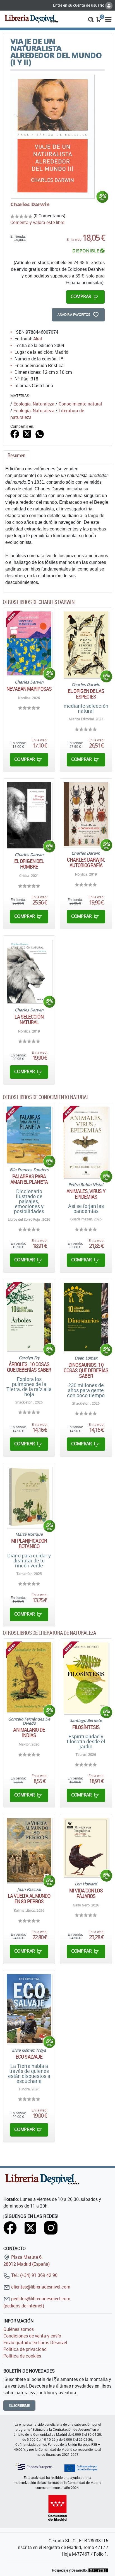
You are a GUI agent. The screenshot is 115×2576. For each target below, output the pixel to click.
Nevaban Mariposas (29, 689)
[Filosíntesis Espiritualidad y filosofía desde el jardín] (86, 1678)
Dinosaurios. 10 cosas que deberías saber (86, 1370)
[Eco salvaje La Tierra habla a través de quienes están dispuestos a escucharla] (29, 2009)
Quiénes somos (19, 2329)
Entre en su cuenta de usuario (79, 5)
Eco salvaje (29, 2057)
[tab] (16, 457)
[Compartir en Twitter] (27, 433)
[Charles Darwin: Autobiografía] (86, 814)
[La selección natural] (29, 971)
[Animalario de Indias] (29, 1677)
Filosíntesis (86, 1727)
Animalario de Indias (29, 1732)
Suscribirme (19, 2406)
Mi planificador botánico (29, 1543)
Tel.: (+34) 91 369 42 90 (34, 2275)
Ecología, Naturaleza (34, 404)
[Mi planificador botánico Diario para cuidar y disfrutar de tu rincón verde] (29, 1497)
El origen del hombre (29, 864)
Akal (38, 339)
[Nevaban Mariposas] (29, 643)
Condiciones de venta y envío (32, 2336)
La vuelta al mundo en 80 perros (29, 1899)
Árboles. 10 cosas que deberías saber (29, 1367)
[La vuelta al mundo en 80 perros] (29, 1850)
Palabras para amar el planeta (29, 1179)
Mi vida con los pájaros (86, 1893)
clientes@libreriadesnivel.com (40, 2287)
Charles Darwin (30, 204)
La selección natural (29, 1019)
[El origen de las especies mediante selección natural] (86, 645)
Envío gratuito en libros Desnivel (35, 2343)
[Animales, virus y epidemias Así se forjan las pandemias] (86, 1142)
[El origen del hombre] (29, 815)
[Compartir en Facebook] (15, 433)
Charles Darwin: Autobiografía (86, 862)
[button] (91, 19)
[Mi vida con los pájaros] (86, 1848)
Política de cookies (22, 2356)
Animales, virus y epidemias (86, 1194)
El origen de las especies (86, 694)
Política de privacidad (25, 2349)
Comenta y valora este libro (37, 222)
